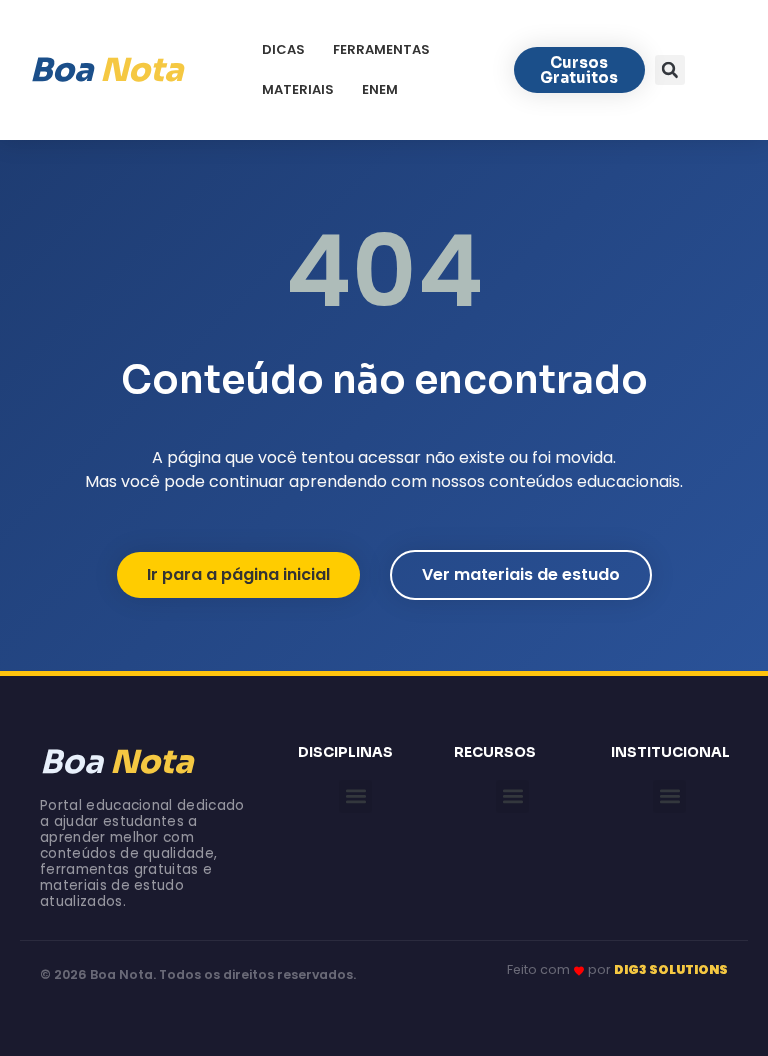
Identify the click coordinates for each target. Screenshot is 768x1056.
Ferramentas (381, 49)
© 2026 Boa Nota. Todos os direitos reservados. (198, 974)
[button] (670, 70)
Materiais (298, 89)
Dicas (283, 49)
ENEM (380, 89)
